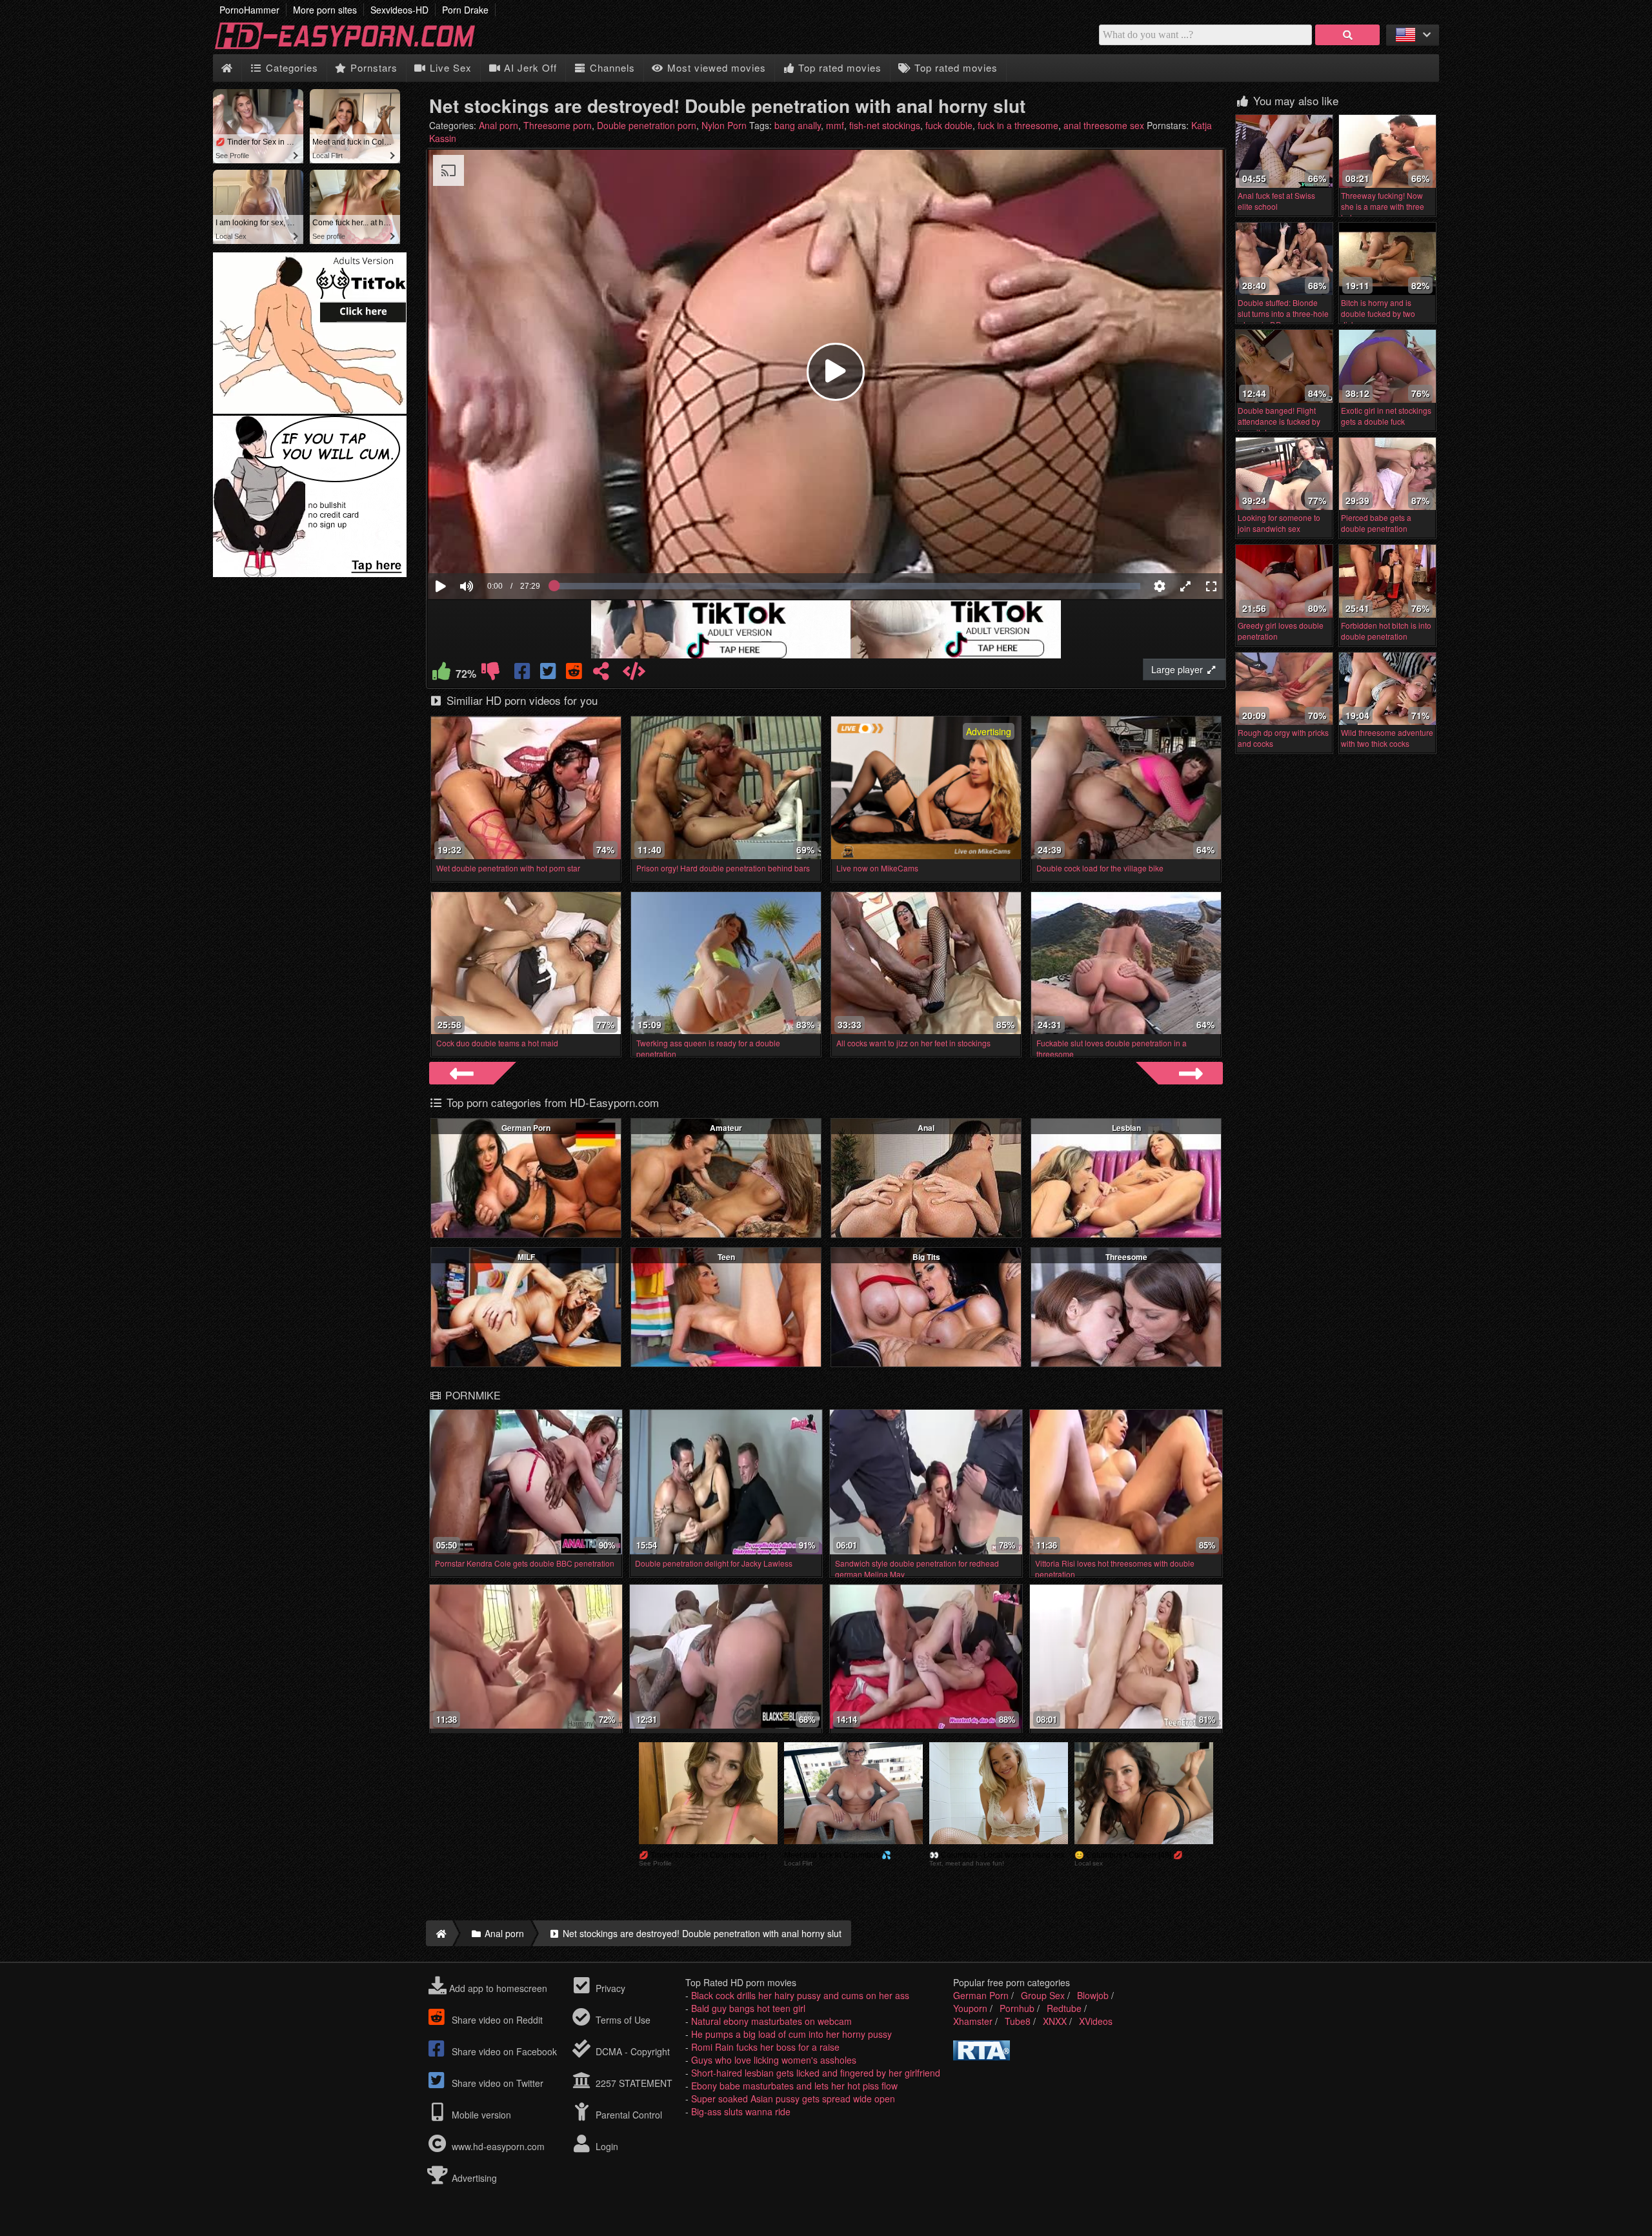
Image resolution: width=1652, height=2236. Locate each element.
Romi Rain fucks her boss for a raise (765, 2047)
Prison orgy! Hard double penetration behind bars (723, 868)
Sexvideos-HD (399, 10)
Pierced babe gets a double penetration (1376, 523)
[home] (439, 1933)
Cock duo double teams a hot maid (497, 1043)
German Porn (526, 1128)
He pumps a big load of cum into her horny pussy (791, 2034)
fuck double (949, 125)
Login (606, 2146)
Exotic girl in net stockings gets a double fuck (1386, 416)
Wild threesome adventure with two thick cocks (1387, 738)
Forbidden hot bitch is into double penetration (1386, 631)
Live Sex (449, 67)
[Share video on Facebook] (523, 674)
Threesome (1126, 1257)
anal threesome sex (1104, 125)
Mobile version (480, 2115)
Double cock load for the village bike (1100, 868)
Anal (926, 1128)
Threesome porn (558, 125)
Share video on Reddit (496, 2020)
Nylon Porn (724, 125)
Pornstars (372, 67)
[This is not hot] (490, 674)
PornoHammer (249, 10)
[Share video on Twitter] (549, 674)
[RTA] (982, 2057)
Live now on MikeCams (877, 868)
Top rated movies (838, 67)
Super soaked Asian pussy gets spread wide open (793, 2099)
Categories (290, 67)
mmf (835, 125)
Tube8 (1018, 2021)
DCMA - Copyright (631, 2051)
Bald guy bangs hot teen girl (748, 2008)
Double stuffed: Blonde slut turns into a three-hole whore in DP (1283, 313)
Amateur (726, 1128)
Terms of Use (622, 2020)
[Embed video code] (634, 674)
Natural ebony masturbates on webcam (771, 2021)
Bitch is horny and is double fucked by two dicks (1378, 313)
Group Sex (1043, 1995)
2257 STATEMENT (633, 2083)
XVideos (1096, 2021)
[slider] (489, 547)
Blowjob (1093, 1995)
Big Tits (926, 1257)
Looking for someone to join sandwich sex (1279, 523)
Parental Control (628, 2115)
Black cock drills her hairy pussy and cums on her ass (800, 1995)
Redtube (1064, 2008)
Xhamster (973, 2021)
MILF (526, 1257)
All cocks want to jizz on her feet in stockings (913, 1043)
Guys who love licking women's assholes (774, 2060)
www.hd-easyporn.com (498, 2146)
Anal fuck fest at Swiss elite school (1276, 201)
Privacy (609, 1988)
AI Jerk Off (529, 67)
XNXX (1055, 2021)
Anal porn (499, 125)
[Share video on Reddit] (575, 674)
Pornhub (1017, 2008)
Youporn (970, 2008)
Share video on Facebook (503, 2051)
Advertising (473, 2178)
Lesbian (1126, 1128)
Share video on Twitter (496, 2083)
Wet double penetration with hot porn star (508, 868)
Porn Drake (465, 10)
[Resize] (1185, 586)
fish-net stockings (885, 125)
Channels (611, 67)
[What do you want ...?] (1347, 35)
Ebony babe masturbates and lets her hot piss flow (794, 2086)
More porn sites (325, 10)
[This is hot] (441, 674)
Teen (726, 1257)
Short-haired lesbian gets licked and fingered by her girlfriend (816, 2073)
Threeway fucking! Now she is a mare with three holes (1383, 206)
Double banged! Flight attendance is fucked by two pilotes (1279, 421)
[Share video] (601, 674)
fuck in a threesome (1018, 125)
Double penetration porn (647, 125)
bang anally (798, 125)
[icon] (227, 68)
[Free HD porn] (355, 48)
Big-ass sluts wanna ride (741, 2111)
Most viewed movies (715, 67)
